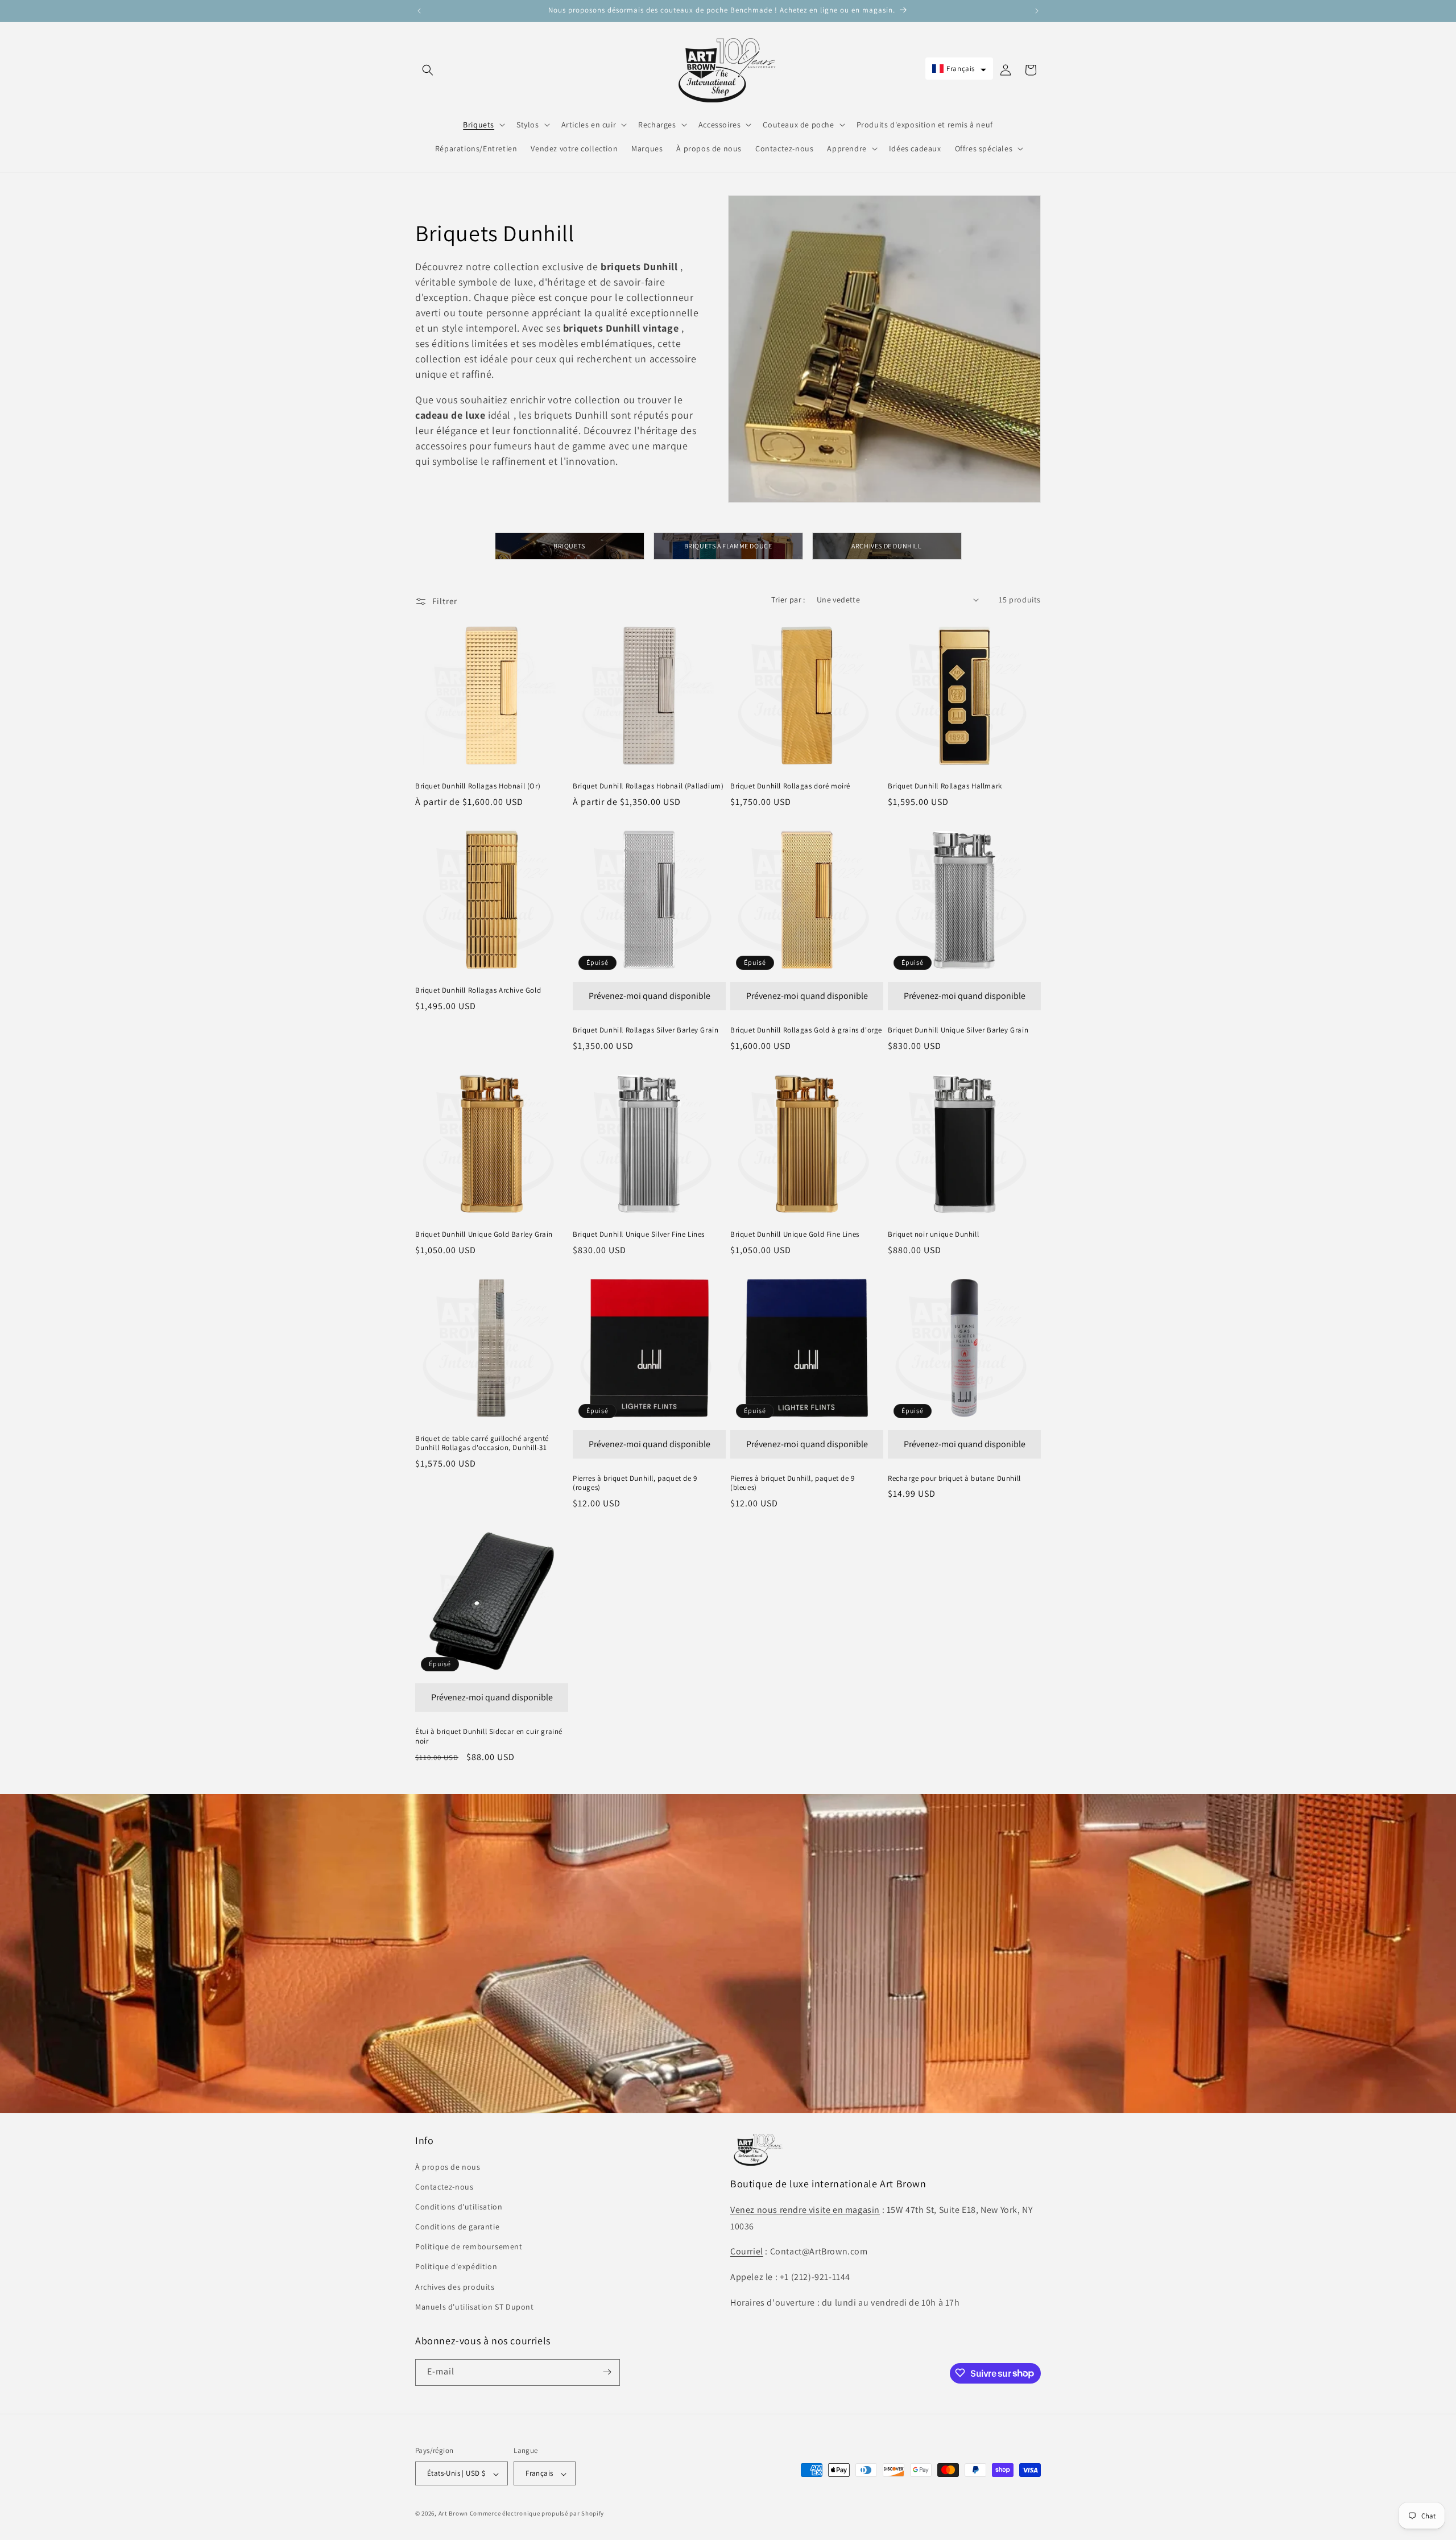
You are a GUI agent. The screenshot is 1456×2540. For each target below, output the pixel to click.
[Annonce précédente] (419, 11)
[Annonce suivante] (1037, 11)
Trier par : (788, 600)
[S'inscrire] (607, 2372)
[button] (428, 70)
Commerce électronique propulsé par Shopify (537, 2514)
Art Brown (454, 2514)
